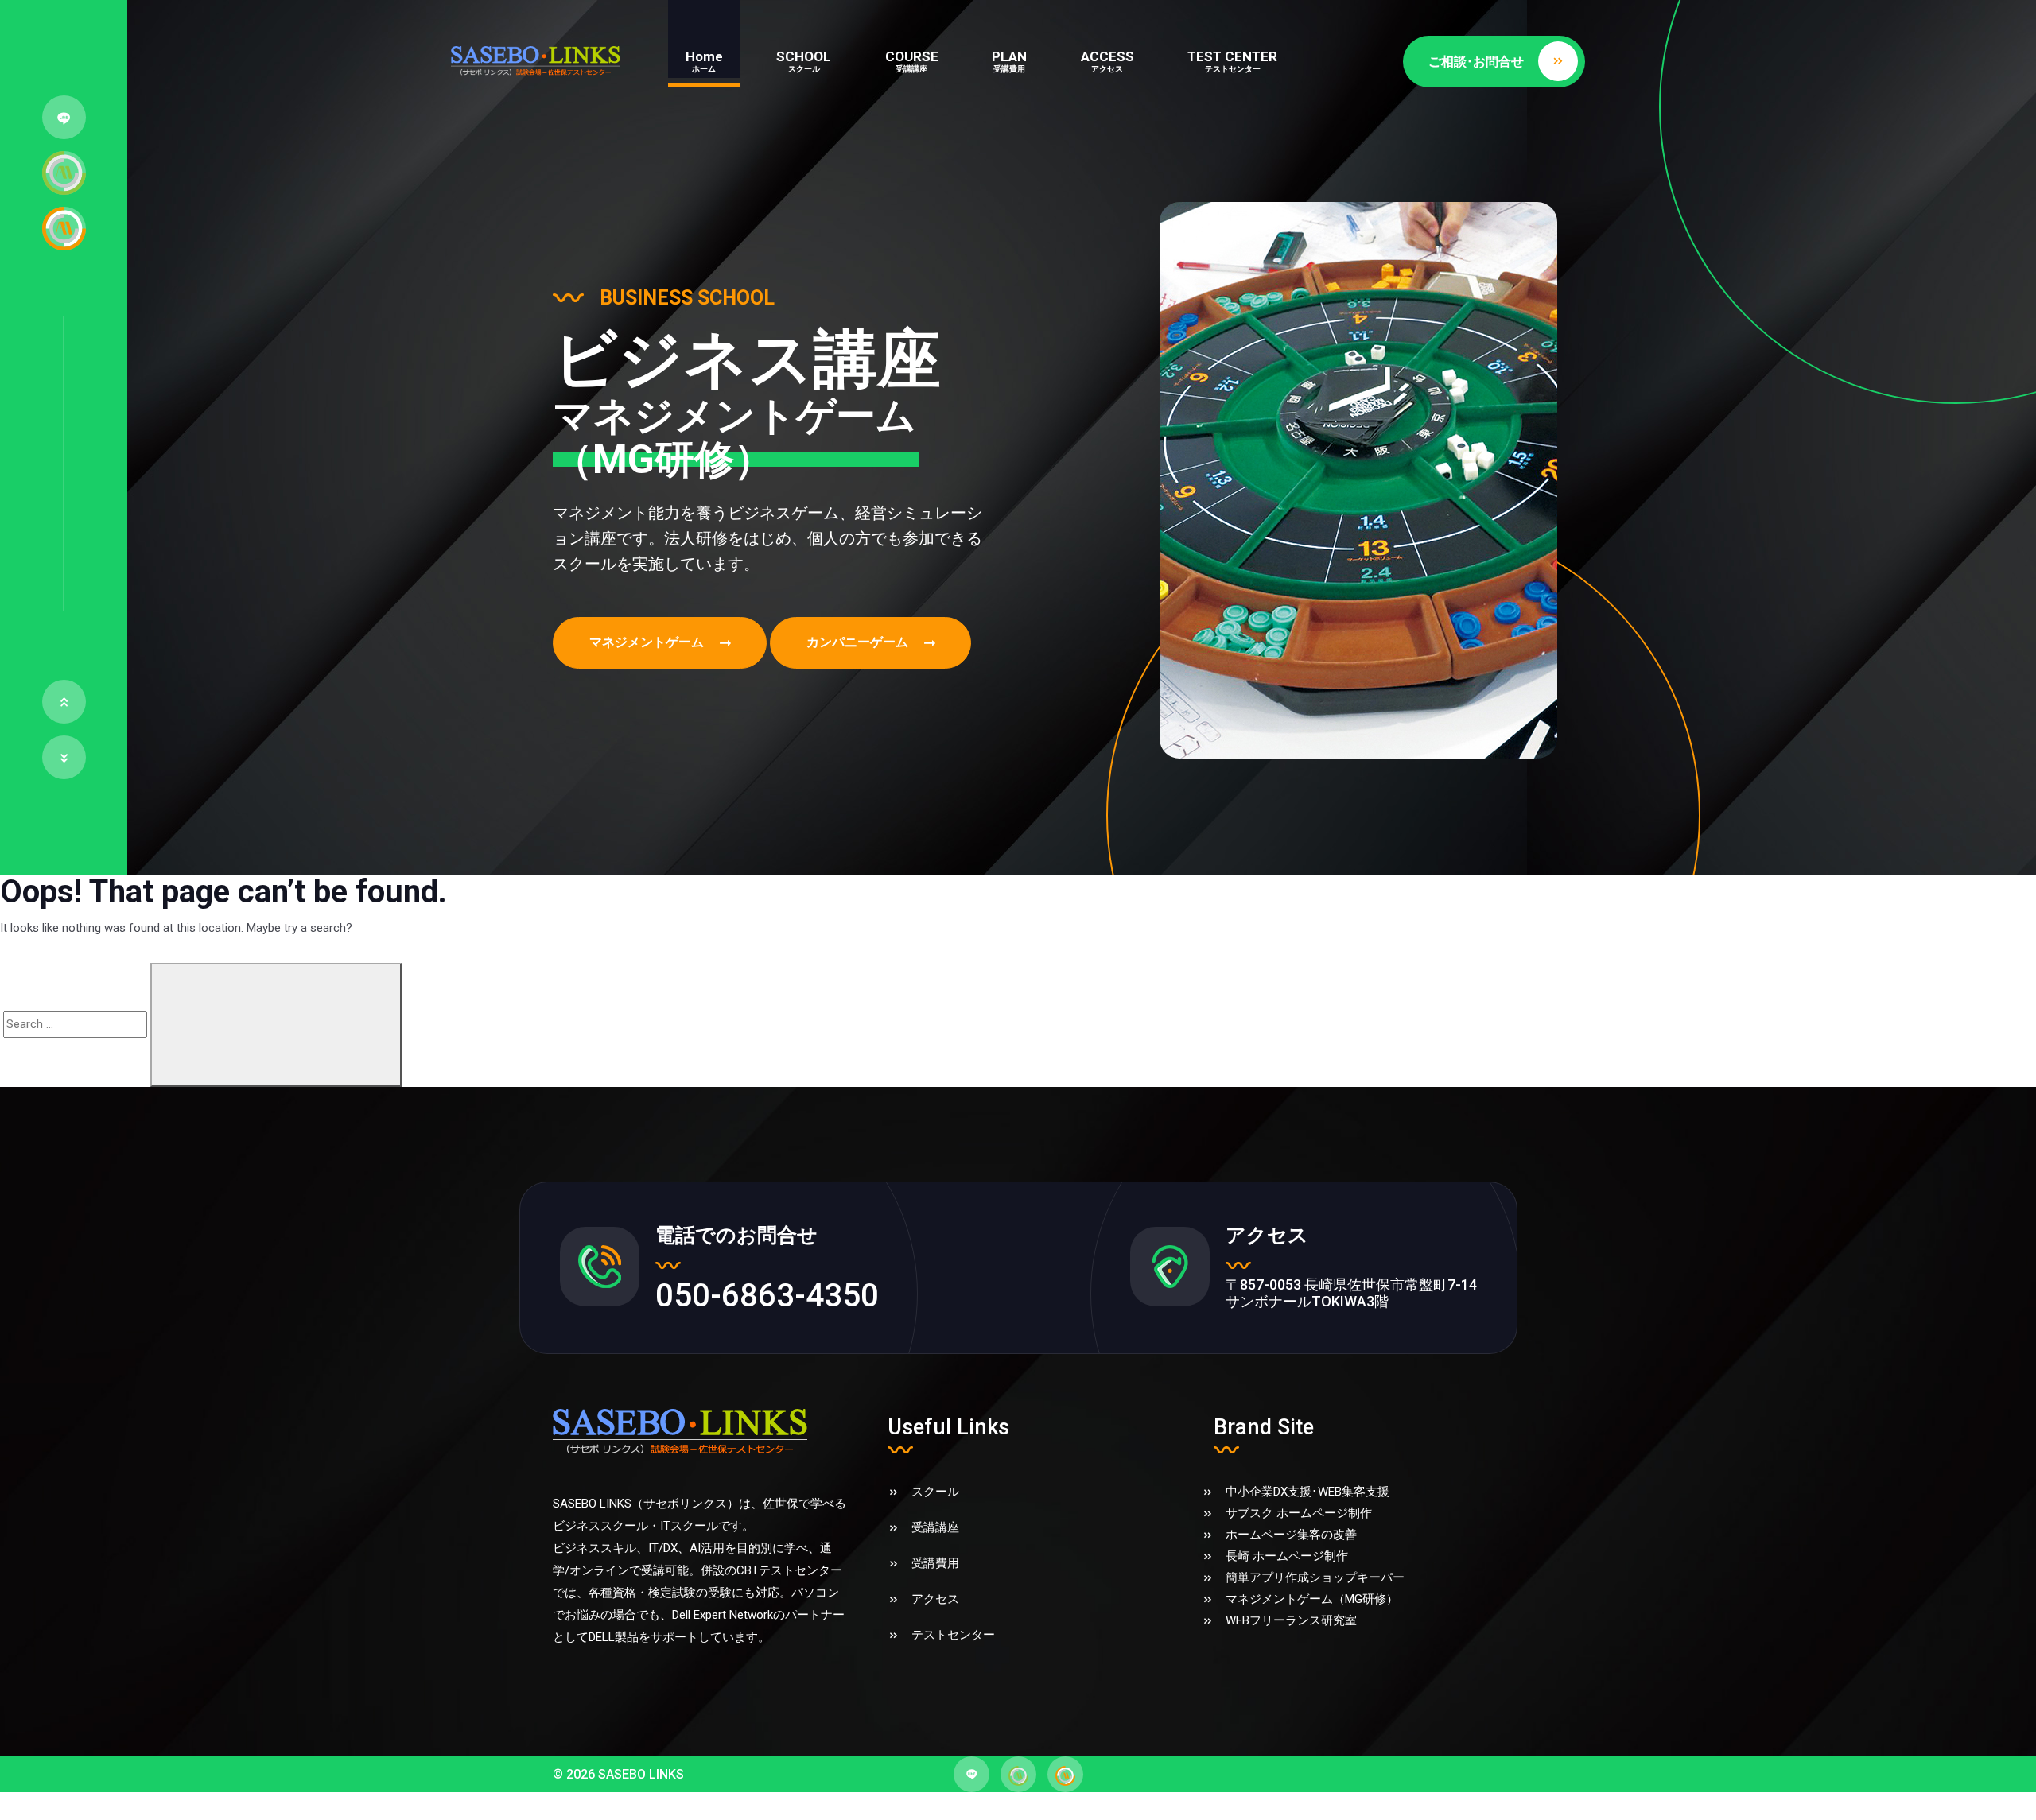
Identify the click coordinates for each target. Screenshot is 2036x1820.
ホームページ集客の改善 (1291, 1535)
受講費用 (935, 1563)
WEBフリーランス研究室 (1291, 1620)
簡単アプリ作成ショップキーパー (1315, 1577)
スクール (935, 1492)
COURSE (912, 61)
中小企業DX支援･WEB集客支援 (1307, 1492)
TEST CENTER (1232, 61)
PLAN (1009, 61)
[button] (64, 702)
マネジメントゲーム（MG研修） (1312, 1599)
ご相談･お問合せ (1476, 62)
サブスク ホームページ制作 (1299, 1513)
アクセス (935, 1599)
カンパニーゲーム (857, 642)
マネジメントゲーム (647, 642)
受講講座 (935, 1527)
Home (704, 61)
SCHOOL (804, 61)
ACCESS (1107, 61)
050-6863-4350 (767, 1295)
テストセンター (953, 1635)
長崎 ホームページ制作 (1287, 1556)
